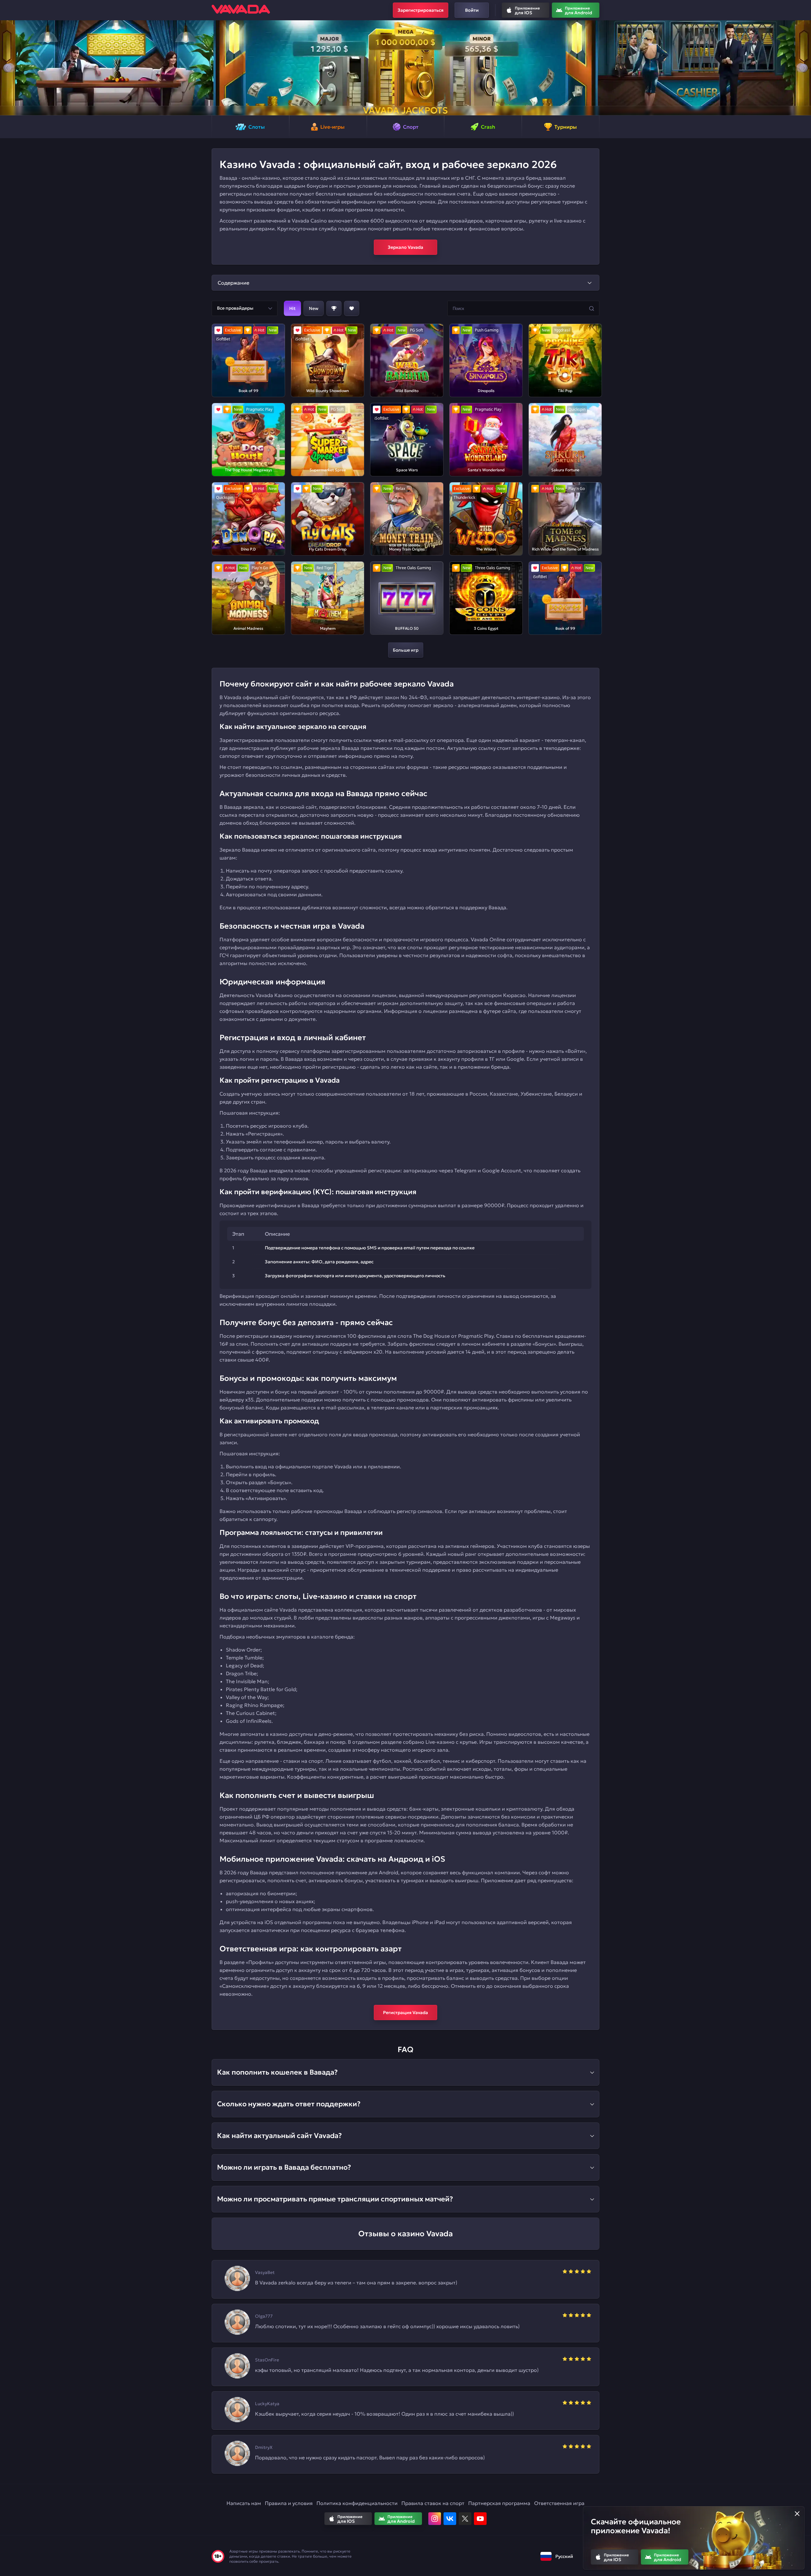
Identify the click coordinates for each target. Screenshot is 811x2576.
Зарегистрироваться (421, 10)
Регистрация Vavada (405, 2012)
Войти (472, 10)
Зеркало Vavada (405, 247)
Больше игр (406, 650)
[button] (7, 68)
